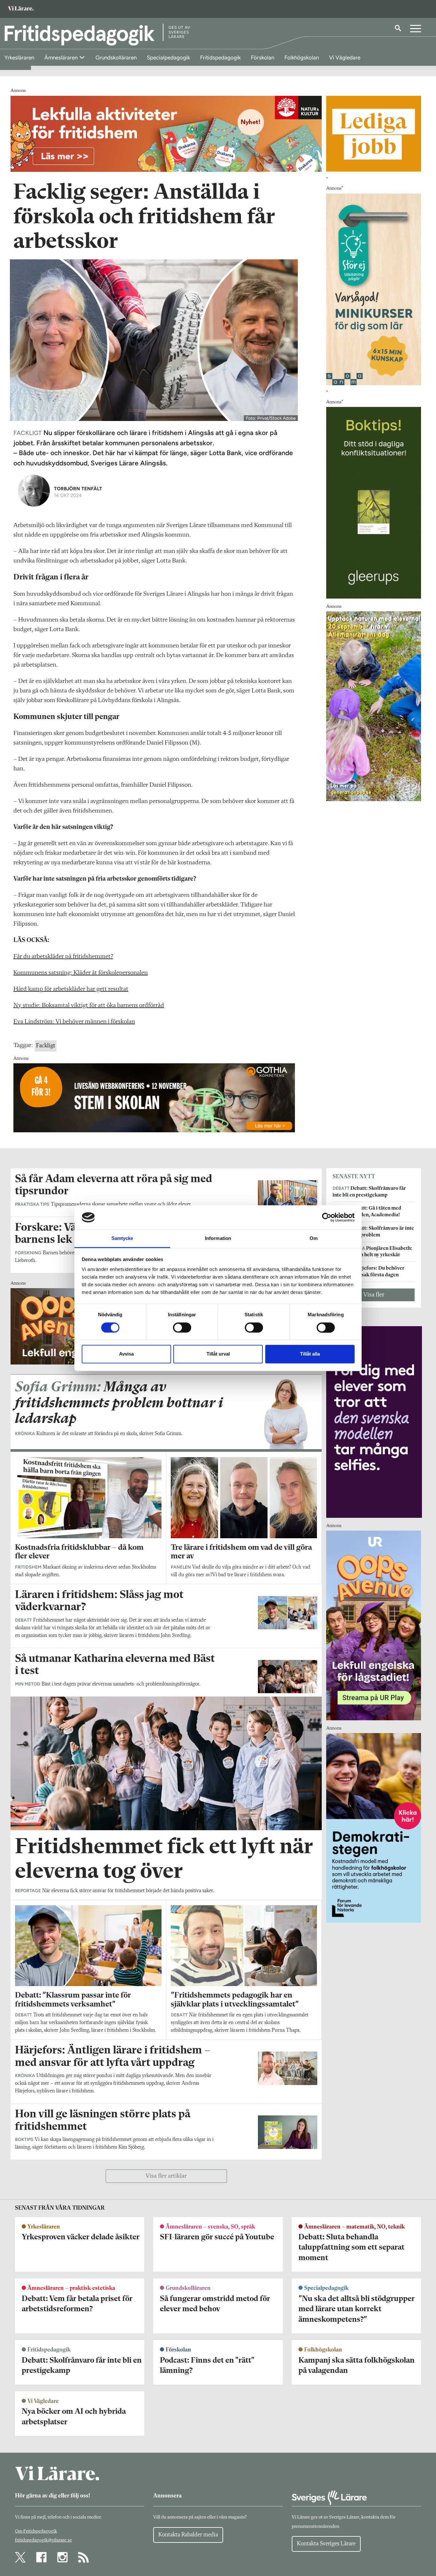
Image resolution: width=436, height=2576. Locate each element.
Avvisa (126, 1354)
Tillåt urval (218, 1354)
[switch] (182, 1327)
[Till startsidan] (21, 9)
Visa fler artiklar (166, 2176)
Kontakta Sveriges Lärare (326, 2544)
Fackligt (46, 1046)
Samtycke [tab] (122, 1238)
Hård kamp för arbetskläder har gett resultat (71, 989)
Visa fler (374, 1295)
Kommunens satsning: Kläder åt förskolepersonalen (81, 973)
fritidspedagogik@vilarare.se (43, 2540)
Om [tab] (314, 1238)
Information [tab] (218, 1238)
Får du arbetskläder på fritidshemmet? (63, 957)
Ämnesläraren (62, 57)
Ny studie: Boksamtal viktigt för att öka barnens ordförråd (89, 1005)
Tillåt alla (310, 1354)
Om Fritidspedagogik (36, 2531)
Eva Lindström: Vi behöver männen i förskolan (74, 1022)
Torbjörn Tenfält (78, 489)
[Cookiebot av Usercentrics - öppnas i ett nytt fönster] (327, 1217)
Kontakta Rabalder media (188, 2535)
